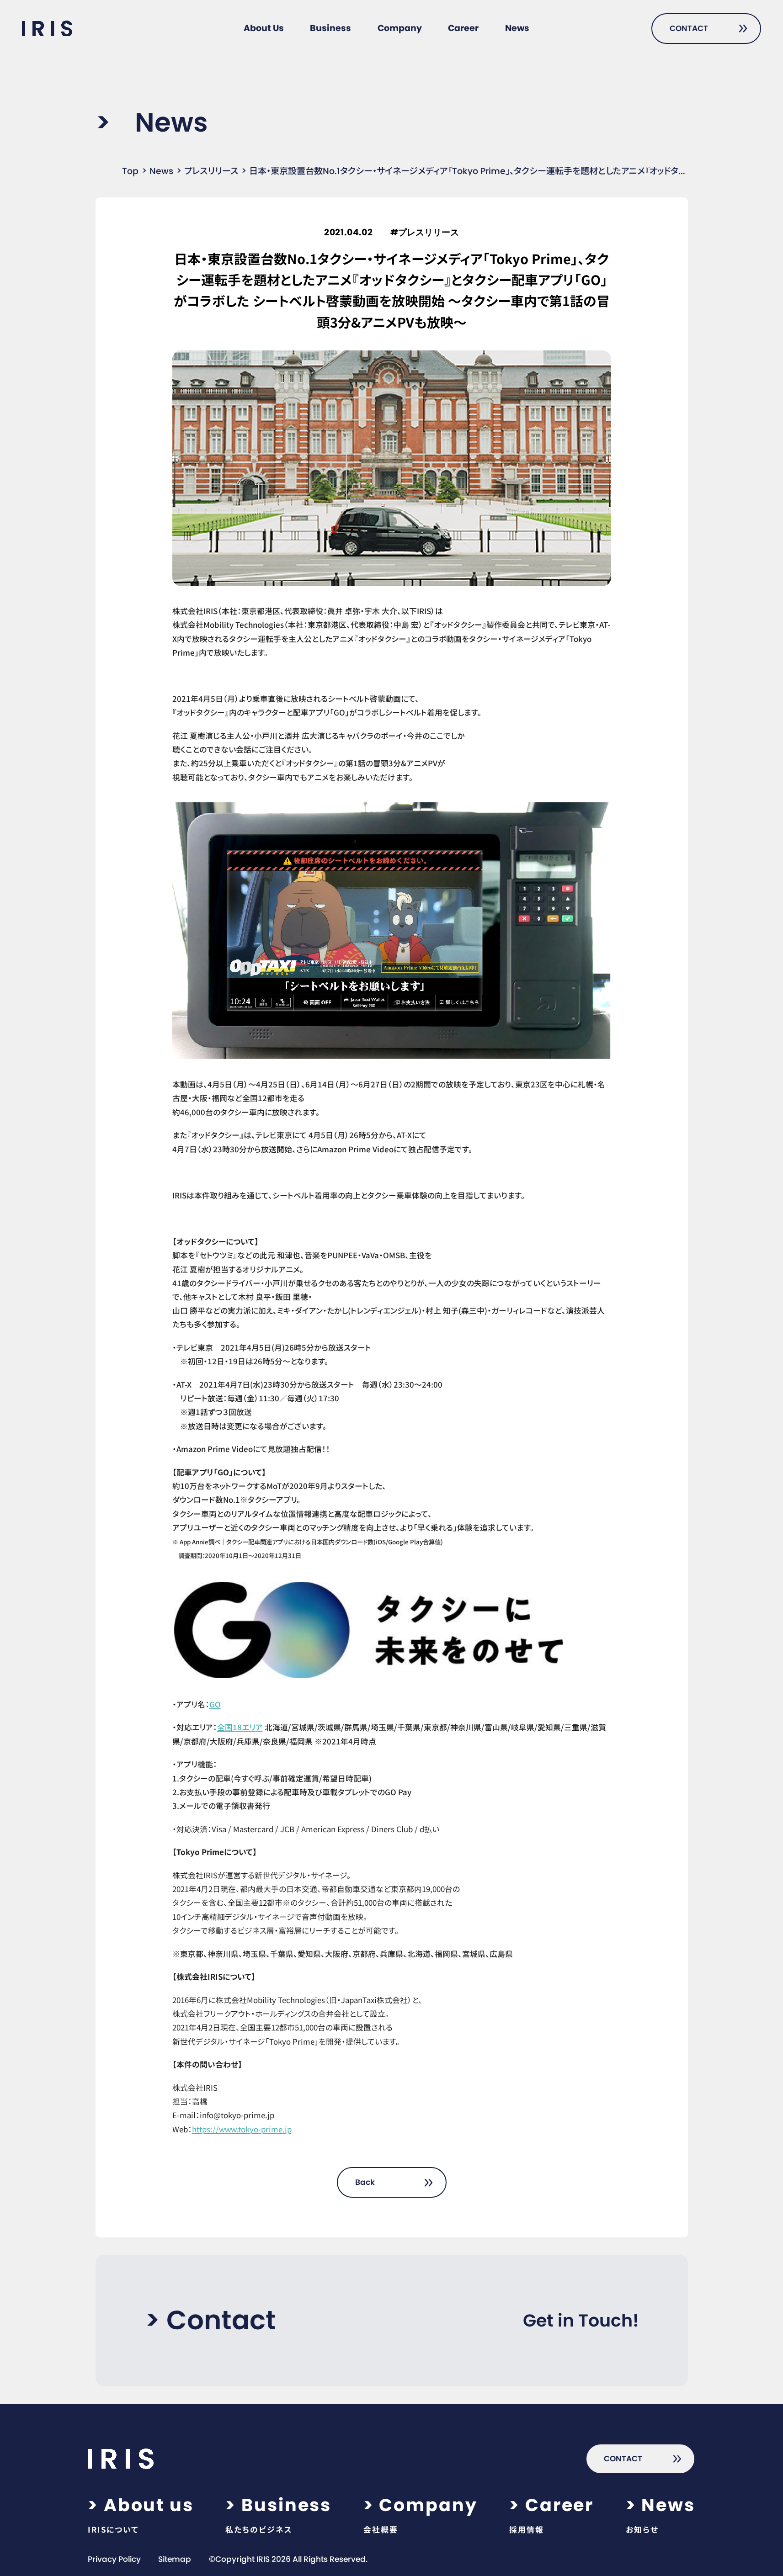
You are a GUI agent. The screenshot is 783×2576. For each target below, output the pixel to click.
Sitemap (175, 2559)
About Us (264, 28)
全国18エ (233, 1727)
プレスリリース (211, 171)
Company (400, 28)
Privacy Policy (114, 2559)
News (517, 28)
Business (330, 28)
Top (130, 171)
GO (215, 1704)
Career (463, 28)
